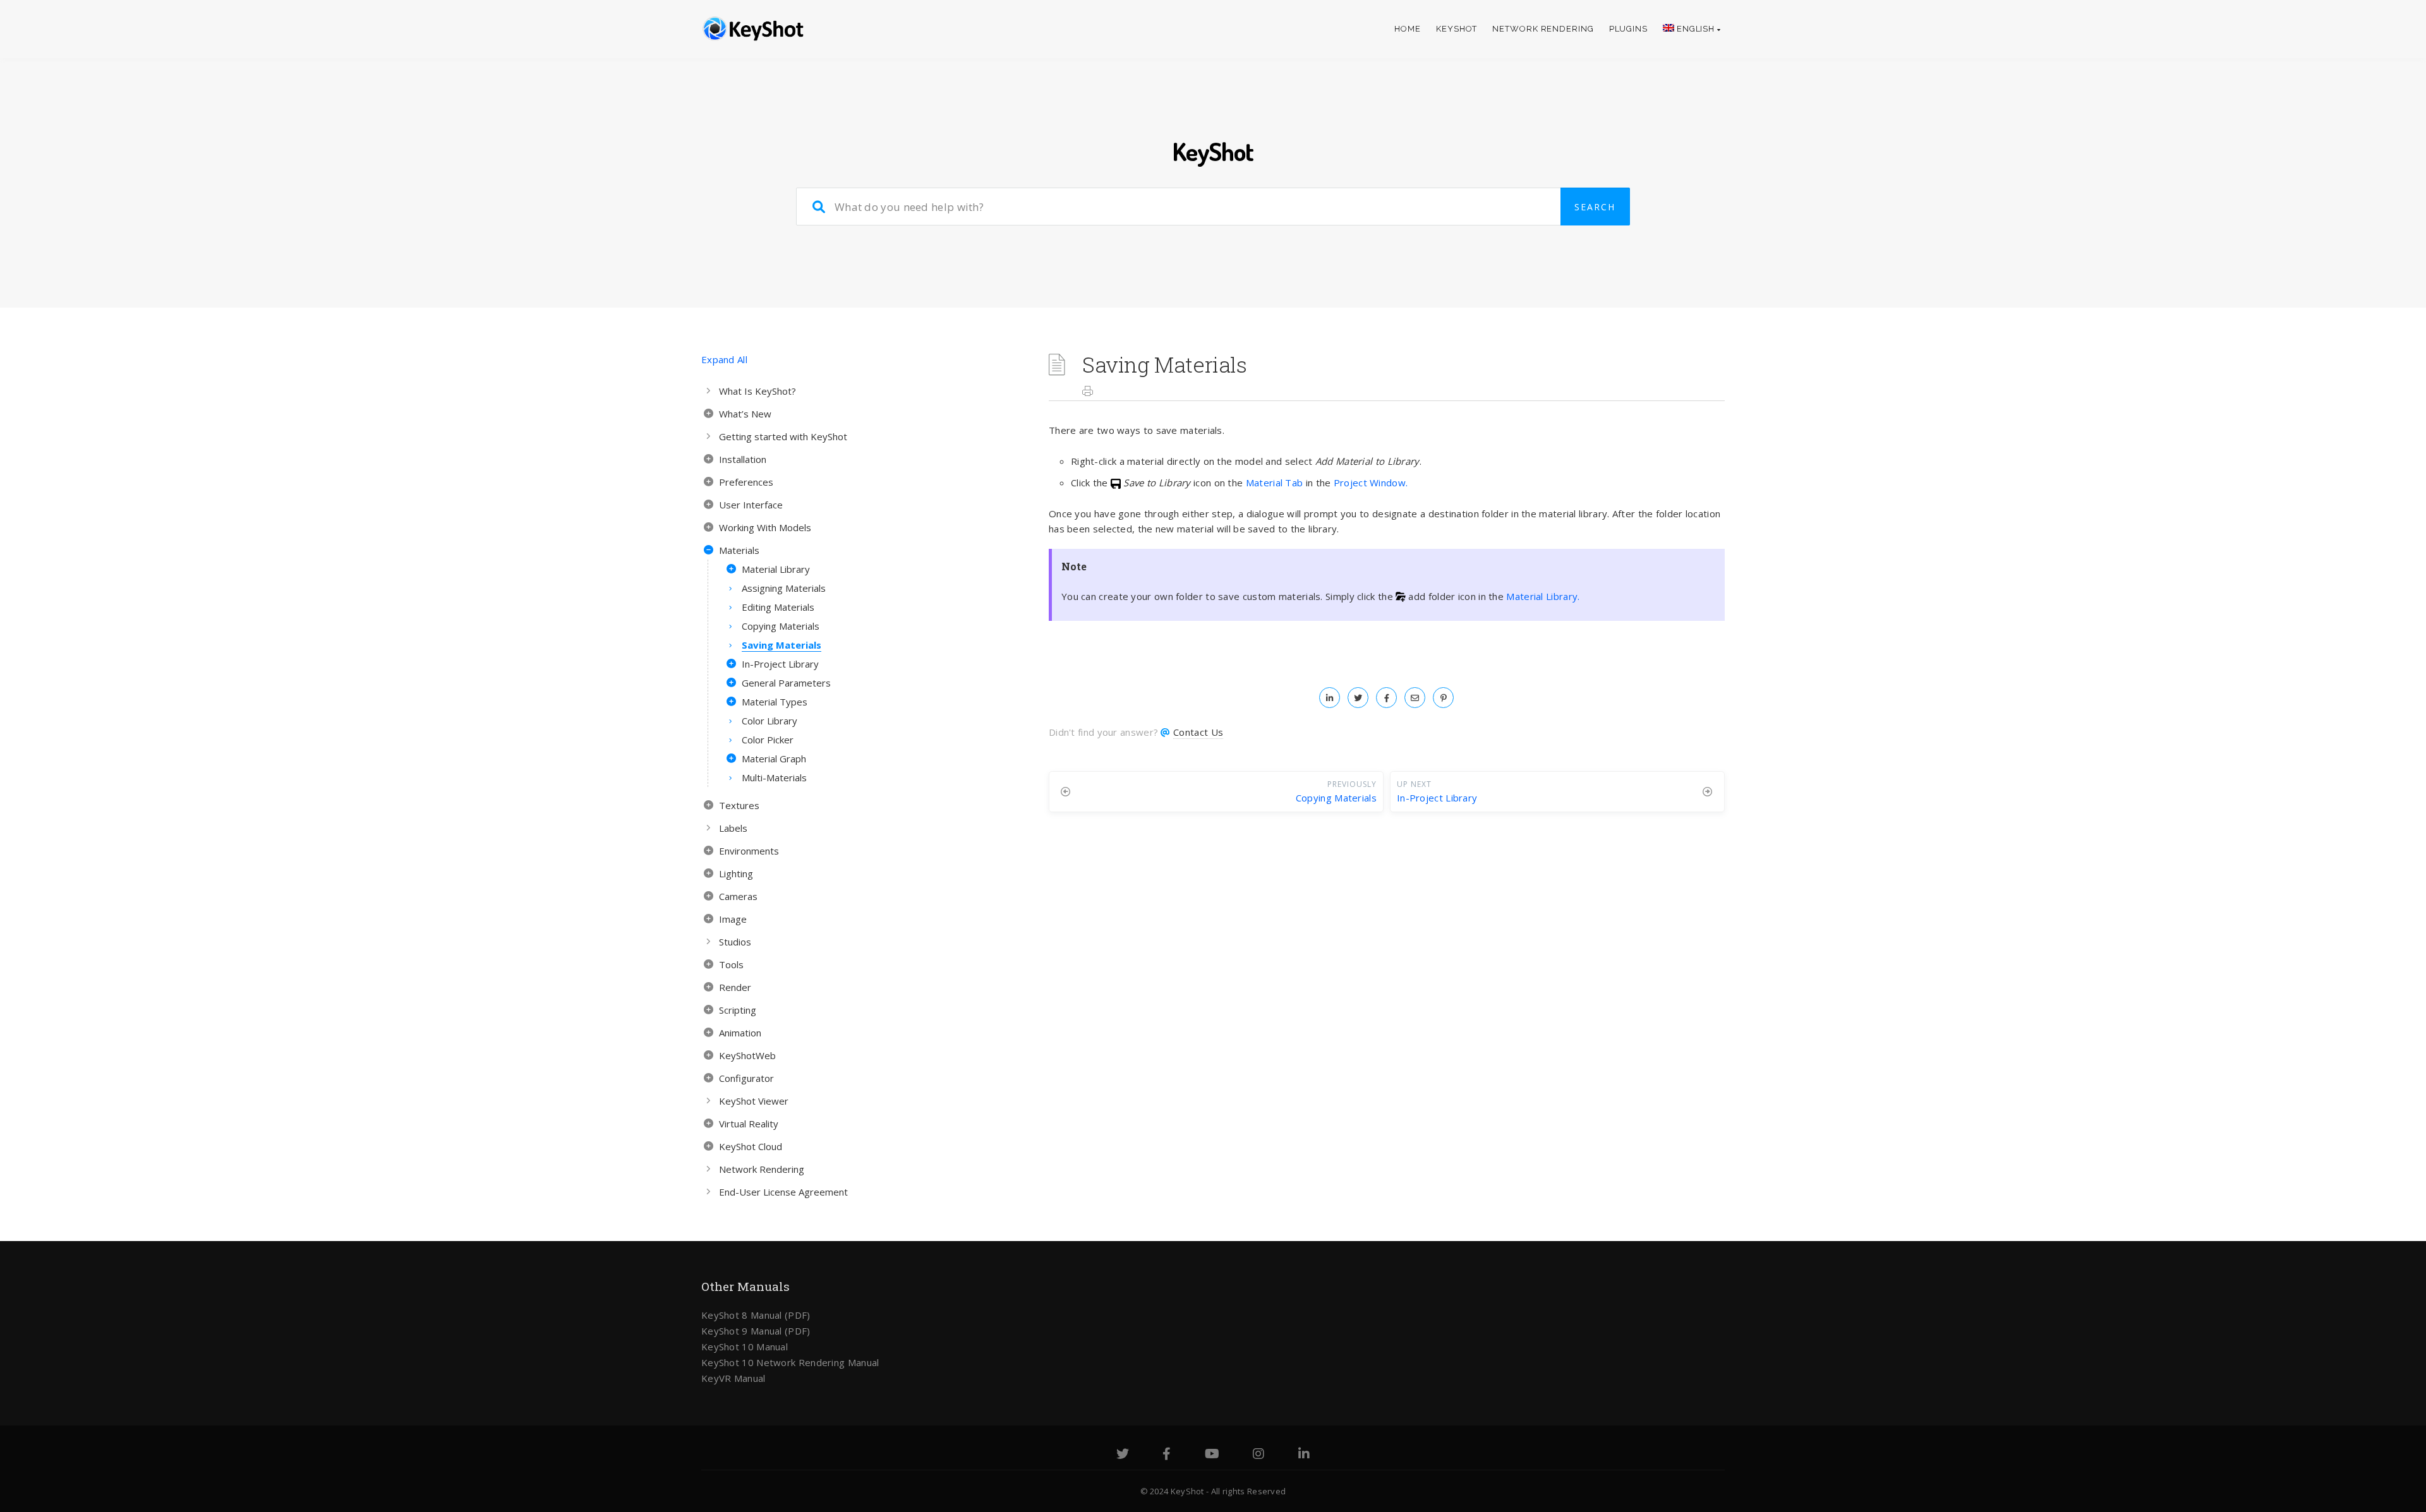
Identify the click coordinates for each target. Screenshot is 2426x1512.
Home (1408, 29)
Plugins (1628, 29)
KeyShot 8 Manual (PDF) (756, 1315)
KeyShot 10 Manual (745, 1347)
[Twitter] (1123, 1455)
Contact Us (1198, 732)
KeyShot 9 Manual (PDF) (756, 1331)
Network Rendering (1543, 29)
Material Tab (1275, 483)
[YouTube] (1212, 1455)
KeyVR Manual (733, 1378)
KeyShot (1457, 29)
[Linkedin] (1304, 1455)
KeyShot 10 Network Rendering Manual (790, 1362)
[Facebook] (1167, 1455)
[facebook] (1386, 697)
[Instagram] (1258, 1455)
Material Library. (1543, 596)
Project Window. (1371, 483)
